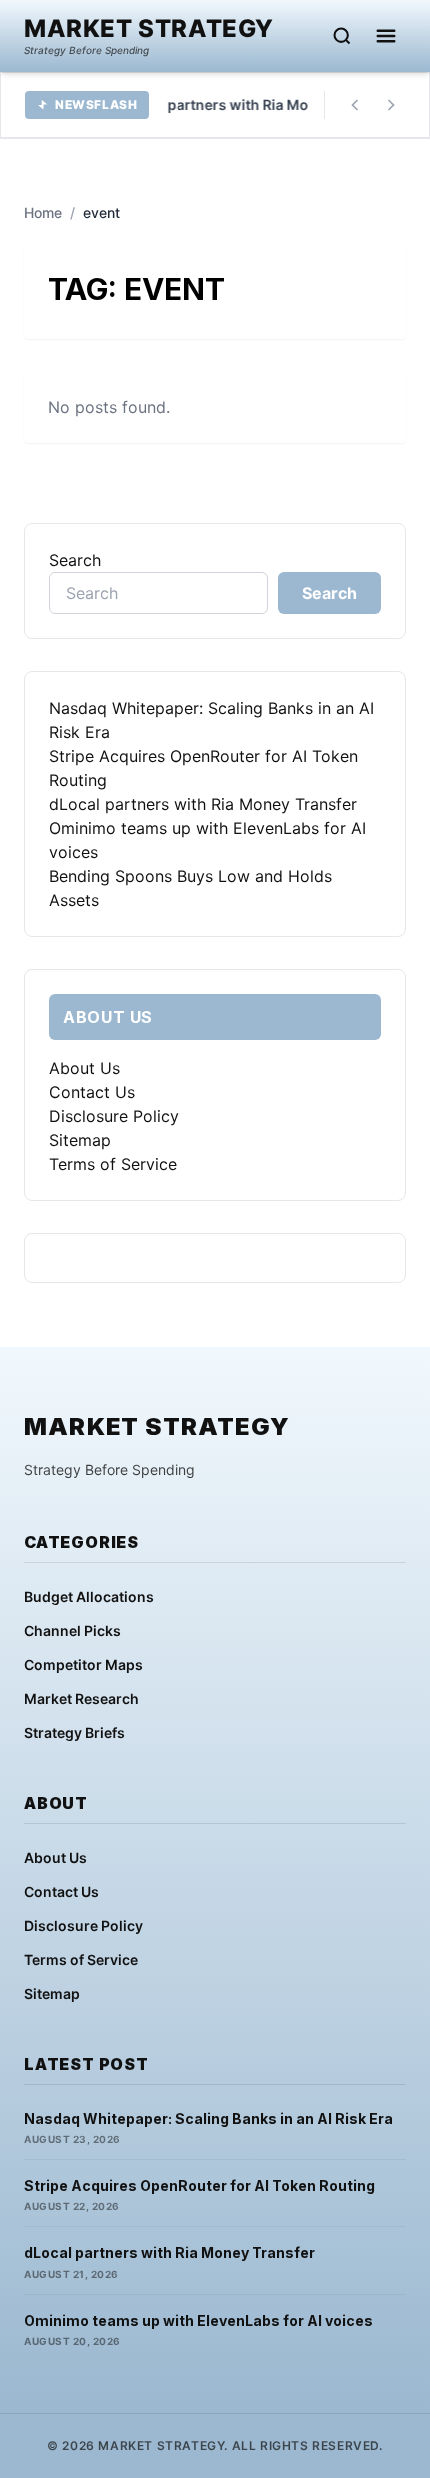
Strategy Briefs (74, 1732)
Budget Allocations (89, 1596)
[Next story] (391, 105)
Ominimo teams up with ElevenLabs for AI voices (198, 2320)
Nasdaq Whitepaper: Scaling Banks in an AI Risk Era (208, 2118)
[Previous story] (355, 105)
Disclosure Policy (114, 1116)
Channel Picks (72, 1630)
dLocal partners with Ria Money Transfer (203, 804)
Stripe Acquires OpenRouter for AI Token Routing (199, 2185)
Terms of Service (113, 1164)
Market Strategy (149, 29)
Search (75, 560)
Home (43, 212)
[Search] (342, 36)
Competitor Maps (83, 1664)
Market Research (81, 1698)
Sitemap (80, 1140)
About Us (84, 1068)
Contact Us (92, 1092)
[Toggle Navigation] (386, 36)
